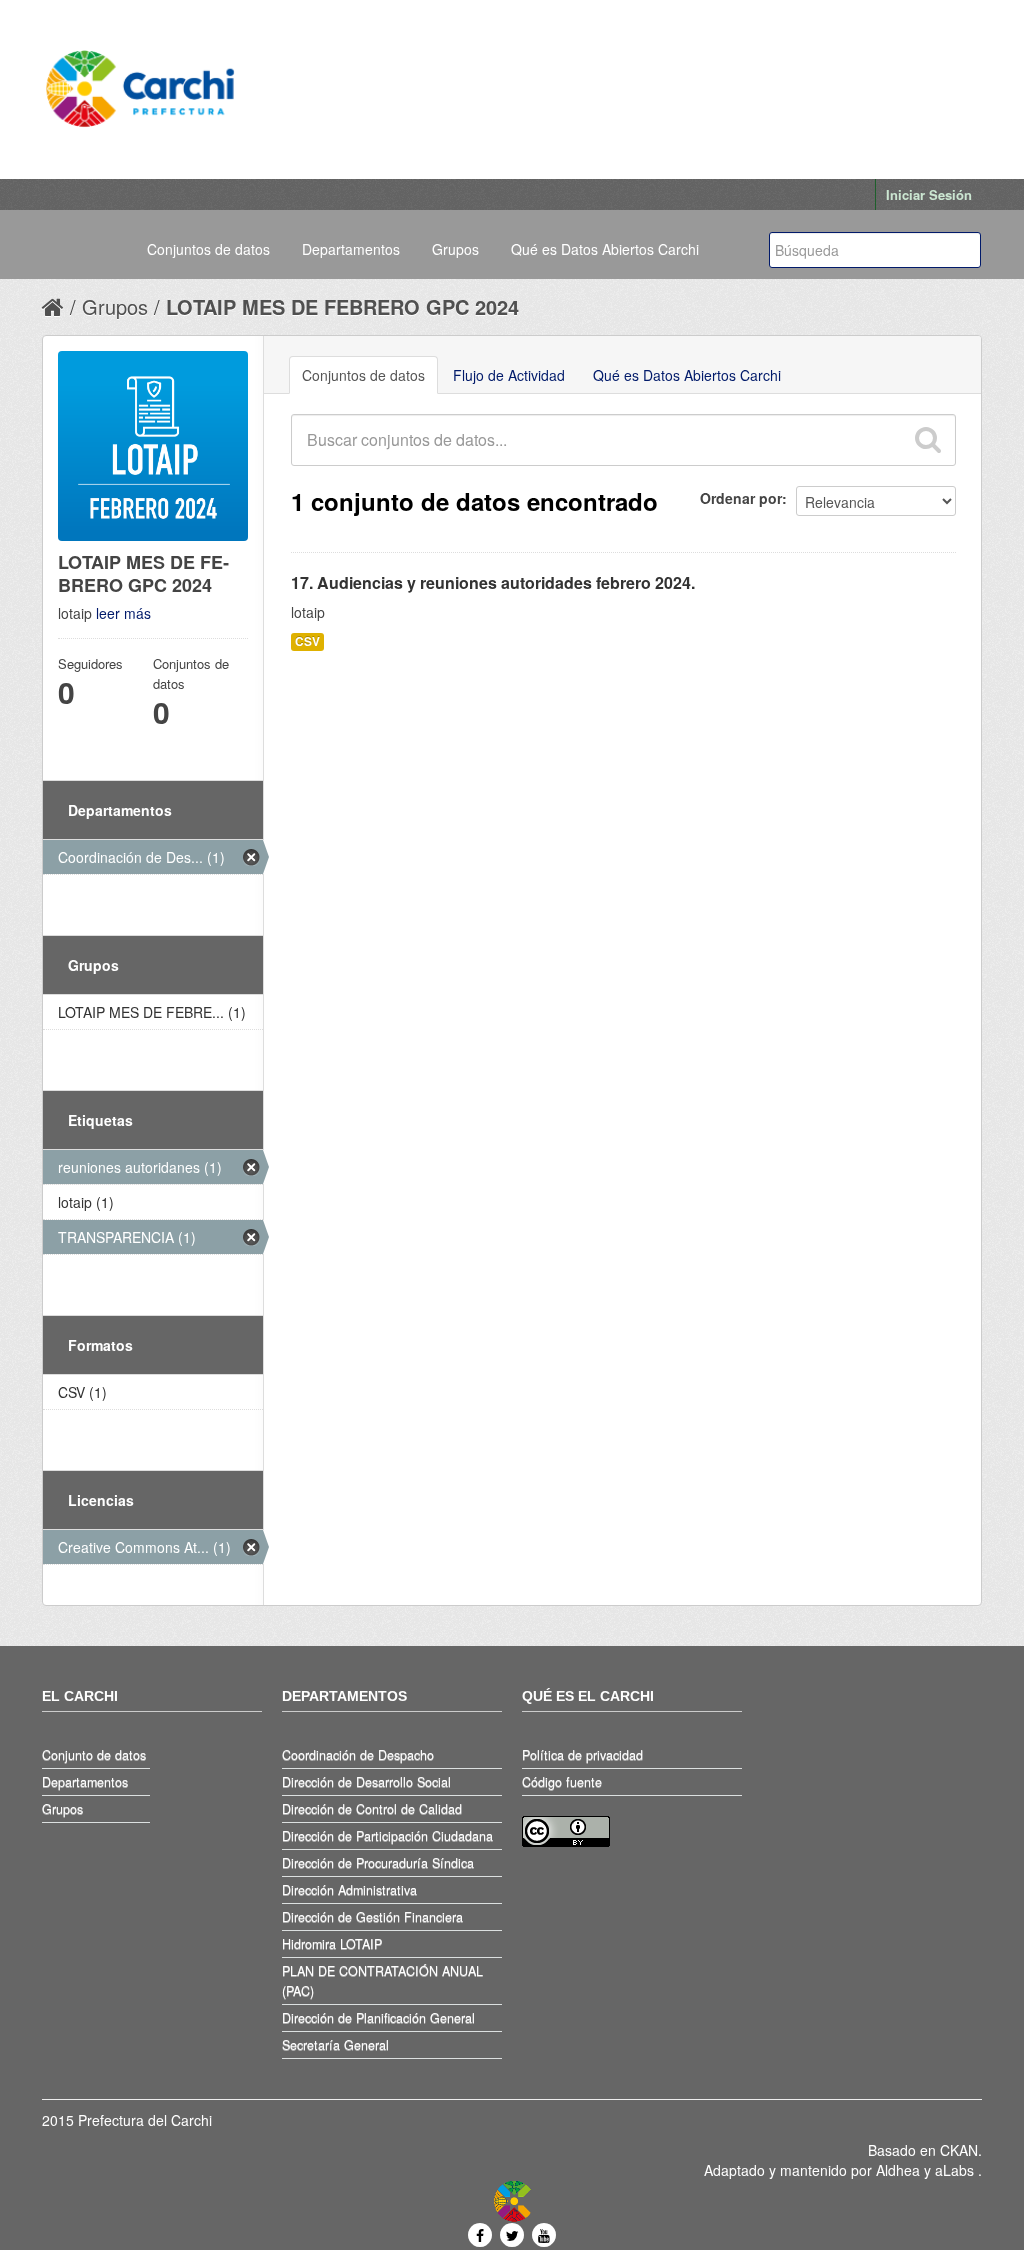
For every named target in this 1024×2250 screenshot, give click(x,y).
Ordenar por (741, 498)
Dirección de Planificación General (378, 2018)
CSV (307, 641)
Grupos (455, 249)
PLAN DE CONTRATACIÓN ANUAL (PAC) (382, 1981)
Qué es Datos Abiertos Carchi (605, 249)
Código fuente (562, 1782)
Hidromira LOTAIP (332, 1944)
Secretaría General (335, 2045)
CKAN (959, 2150)
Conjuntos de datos (208, 249)
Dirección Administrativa (349, 1890)
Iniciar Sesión (929, 194)
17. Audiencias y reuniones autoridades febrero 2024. (493, 582)
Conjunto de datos (94, 1755)
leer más (123, 613)
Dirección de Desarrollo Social (366, 1782)
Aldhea (898, 2170)
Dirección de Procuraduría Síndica (378, 1863)
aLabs (956, 2170)
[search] (927, 440)
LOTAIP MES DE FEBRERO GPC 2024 (342, 306)
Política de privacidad (582, 1755)
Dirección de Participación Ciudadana (387, 1836)
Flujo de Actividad (509, 375)
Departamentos (351, 249)
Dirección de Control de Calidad (372, 1809)
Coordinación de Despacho (358, 1755)
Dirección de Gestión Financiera (372, 1917)
